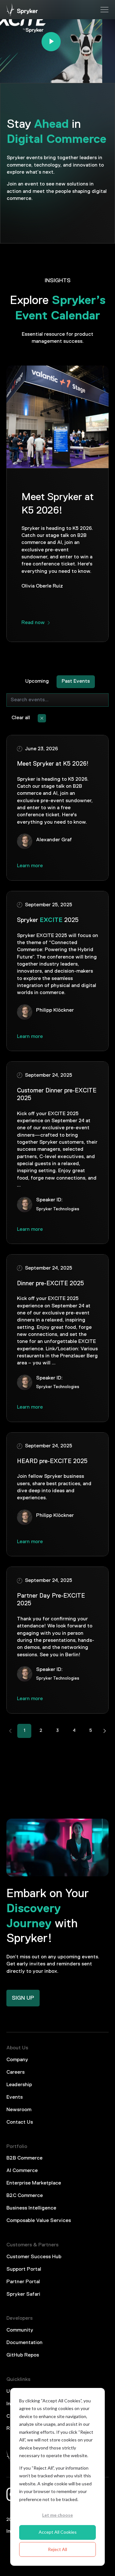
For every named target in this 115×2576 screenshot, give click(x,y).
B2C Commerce (25, 2196)
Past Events (76, 681)
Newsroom (19, 2110)
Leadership (19, 2085)
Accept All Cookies (58, 2532)
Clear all (21, 718)
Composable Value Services (39, 2221)
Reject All (57, 2549)
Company (17, 2060)
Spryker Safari (23, 2294)
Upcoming (37, 681)
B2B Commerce (24, 2158)
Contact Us (20, 2122)
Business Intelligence (31, 2208)
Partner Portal (23, 2282)
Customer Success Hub (34, 2257)
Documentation (24, 2343)
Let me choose (57, 2515)
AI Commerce (22, 2171)
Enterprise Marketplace (34, 2183)
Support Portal (24, 2269)
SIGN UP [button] (23, 1998)
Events (15, 2097)
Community (20, 2330)
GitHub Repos (23, 2355)
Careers (15, 2072)
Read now (33, 623)
